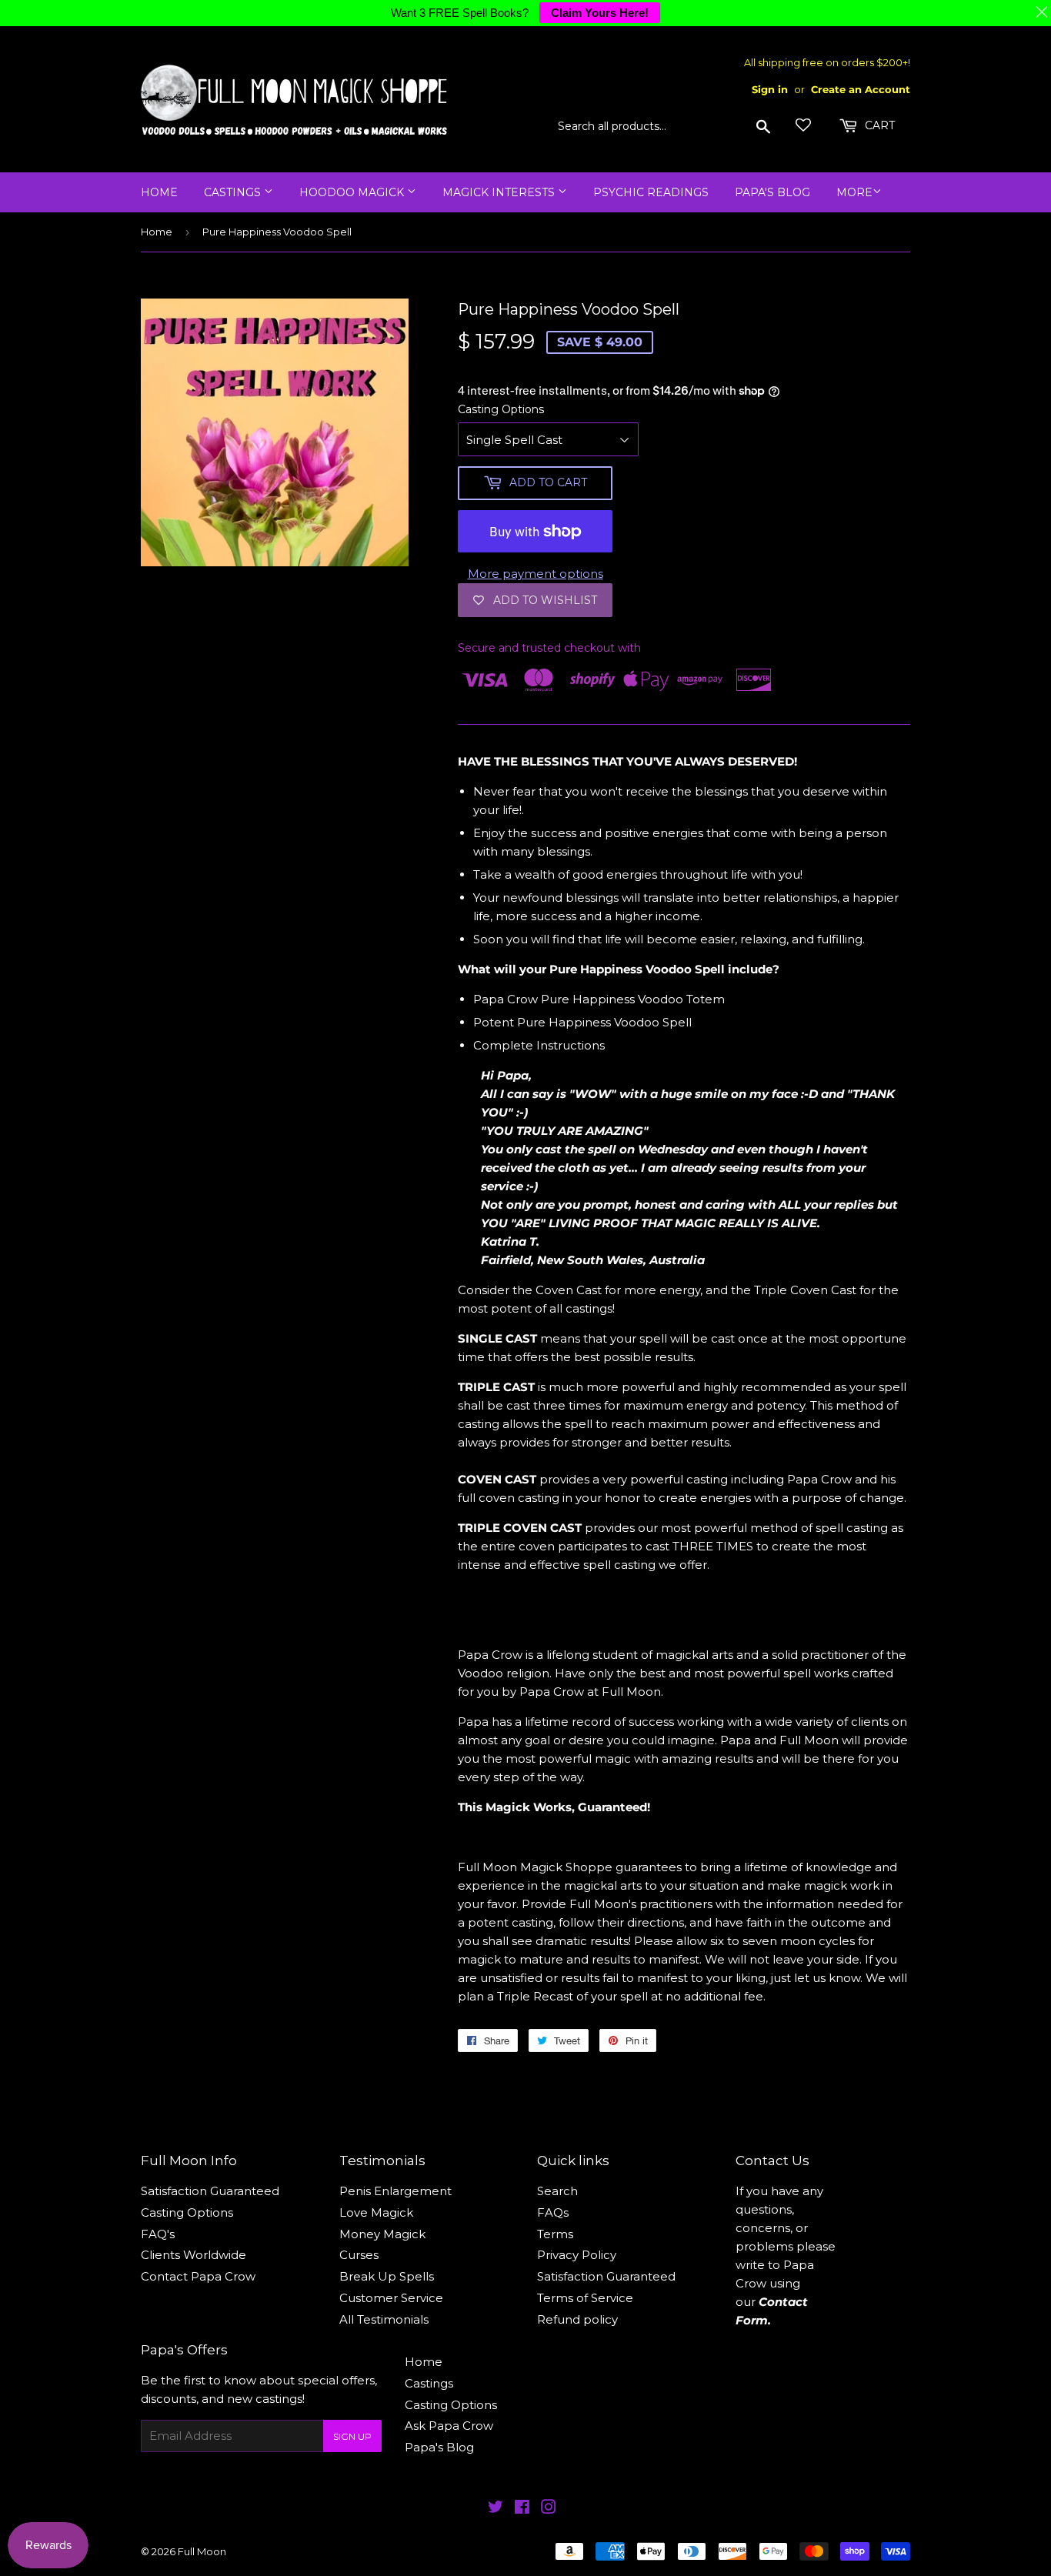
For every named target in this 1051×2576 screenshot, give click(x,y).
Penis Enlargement (395, 2191)
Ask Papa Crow (449, 2426)
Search (557, 2191)
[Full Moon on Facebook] (522, 2509)
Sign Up (352, 2436)
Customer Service (391, 2298)
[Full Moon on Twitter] (495, 2509)
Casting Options (501, 409)
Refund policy (577, 2319)
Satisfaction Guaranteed (210, 2191)
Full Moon (202, 2551)
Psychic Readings (651, 192)
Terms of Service (585, 2298)
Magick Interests (500, 192)
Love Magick (376, 2212)
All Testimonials (384, 2319)
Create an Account (861, 90)
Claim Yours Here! (600, 13)
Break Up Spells (387, 2276)
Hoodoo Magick (353, 192)
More (854, 192)
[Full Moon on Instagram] (549, 2509)
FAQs (553, 2212)
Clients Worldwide (194, 2255)
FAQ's (158, 2234)
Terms (555, 2234)
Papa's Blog (772, 192)
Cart (878, 125)
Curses (359, 2255)
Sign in (770, 90)
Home (159, 192)
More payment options (536, 574)
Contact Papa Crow (198, 2276)
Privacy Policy (577, 2255)
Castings (234, 192)
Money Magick (382, 2234)
